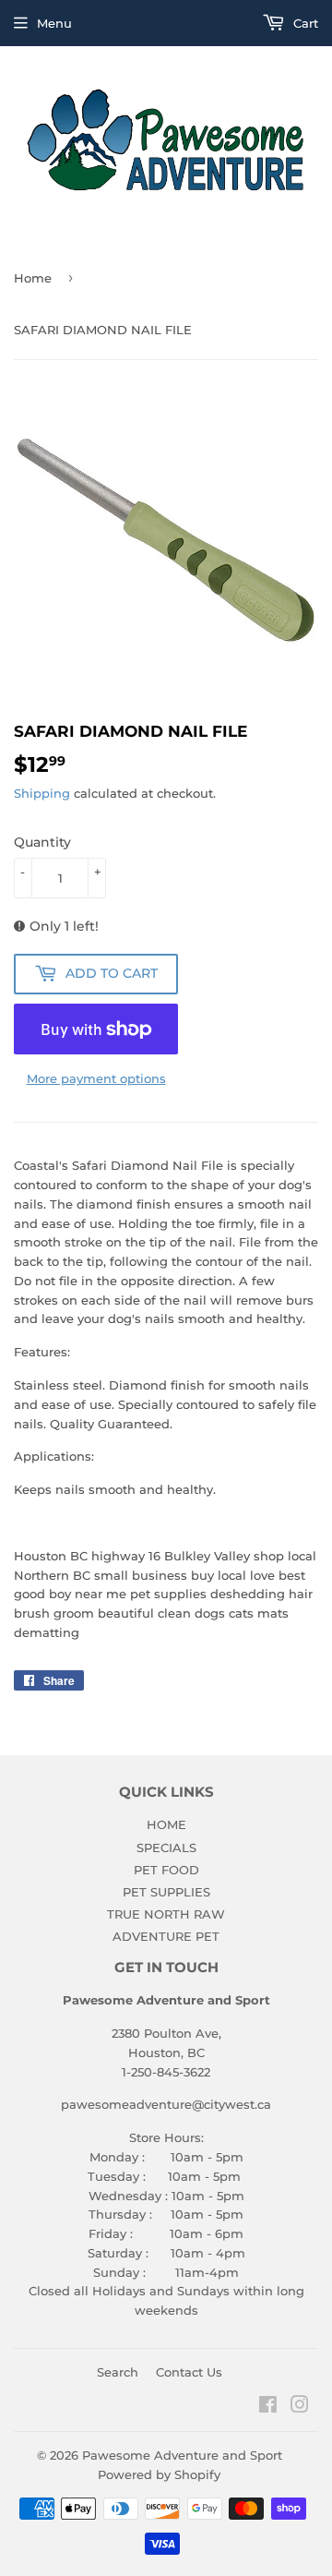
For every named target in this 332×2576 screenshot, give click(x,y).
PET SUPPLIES (166, 1892)
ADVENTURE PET (166, 1936)
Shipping (42, 793)
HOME (166, 1824)
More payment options (96, 1078)
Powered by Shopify (159, 2474)
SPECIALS (166, 1848)
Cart (304, 23)
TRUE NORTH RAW (166, 1914)
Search (118, 2372)
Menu (54, 23)
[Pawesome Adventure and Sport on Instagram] (300, 2407)
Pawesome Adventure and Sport (182, 2455)
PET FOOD (166, 1870)
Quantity (42, 842)
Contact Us (189, 2372)
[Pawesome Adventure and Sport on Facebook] (268, 2407)
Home (33, 278)
